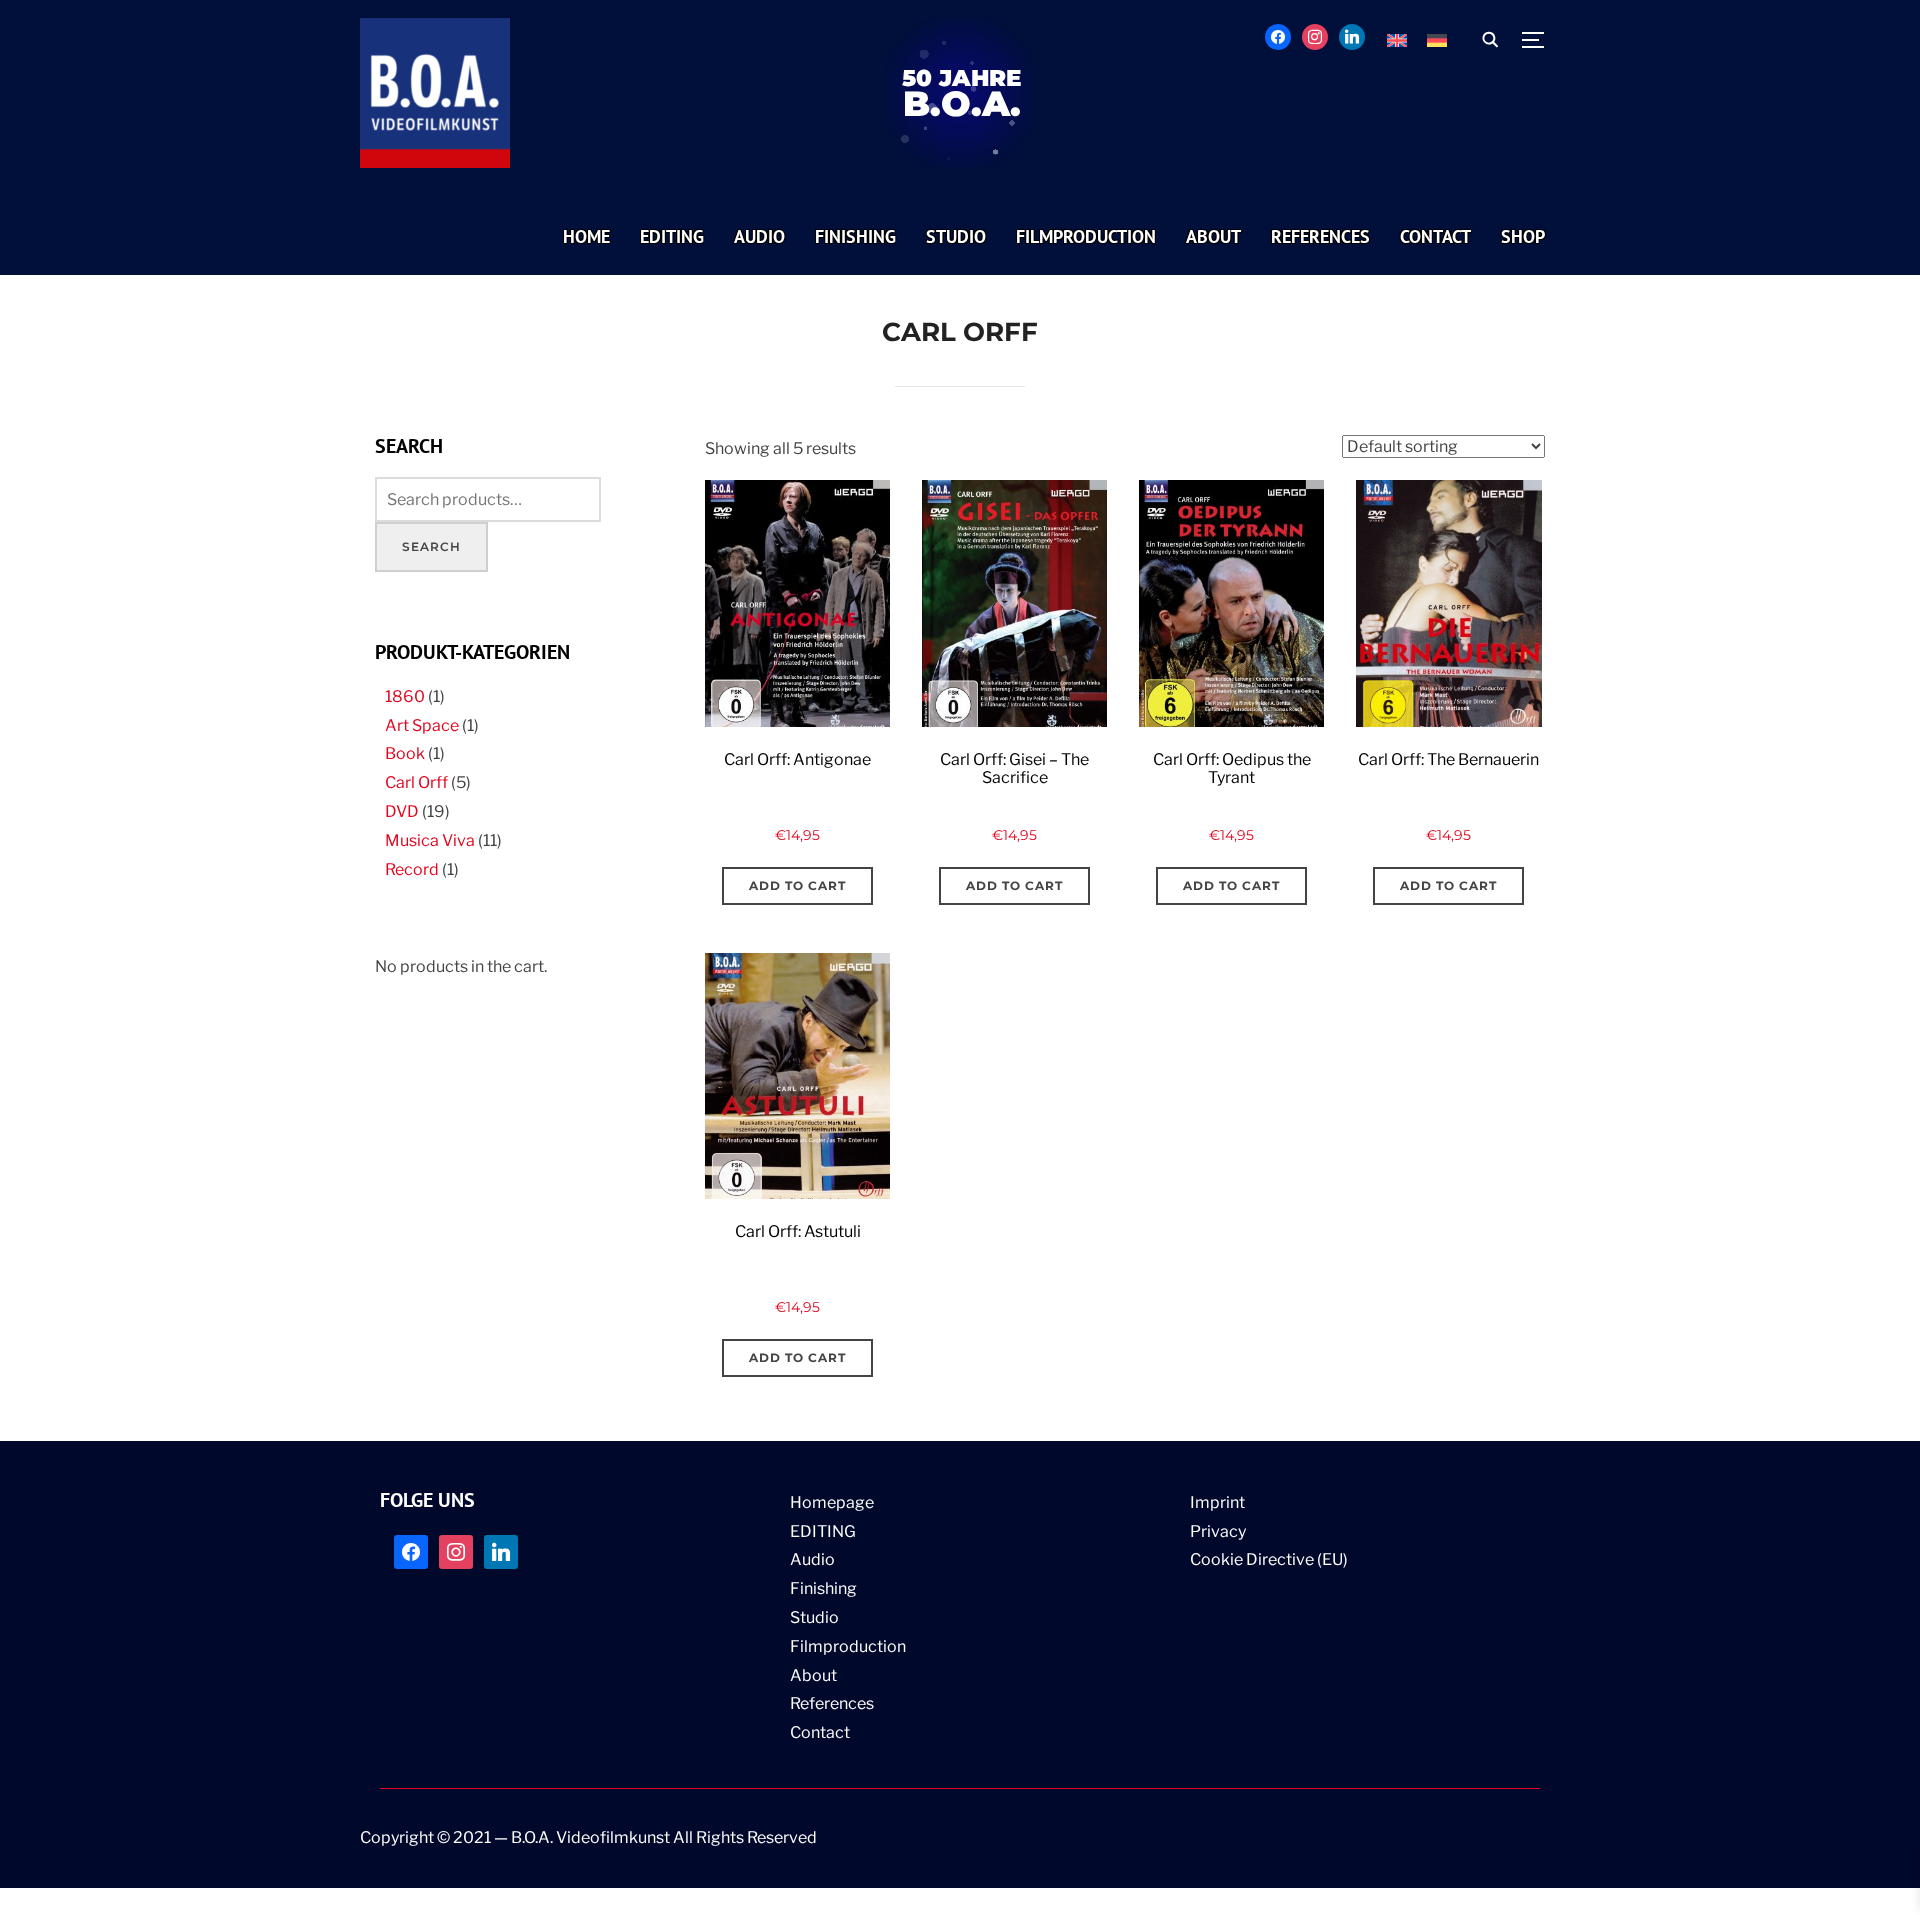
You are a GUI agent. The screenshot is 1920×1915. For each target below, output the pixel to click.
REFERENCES (1320, 236)
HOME (586, 236)
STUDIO (956, 236)
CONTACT (1435, 236)
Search (431, 546)
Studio (814, 1617)
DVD (402, 811)
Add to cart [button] (797, 885)
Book (405, 753)
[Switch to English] (1397, 40)
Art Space (422, 725)
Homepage (832, 1502)
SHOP (1523, 236)
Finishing (823, 1588)
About (813, 1675)
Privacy (1218, 1531)
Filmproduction (848, 1646)
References (832, 1703)
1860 (405, 696)
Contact (820, 1732)
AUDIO (759, 236)
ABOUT (1213, 236)
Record (412, 869)
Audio (812, 1559)
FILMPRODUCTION (1086, 236)
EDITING (672, 236)
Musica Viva (430, 840)
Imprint (1217, 1502)
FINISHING (855, 236)
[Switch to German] (1437, 40)
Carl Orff (416, 782)
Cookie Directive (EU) (1269, 1559)
